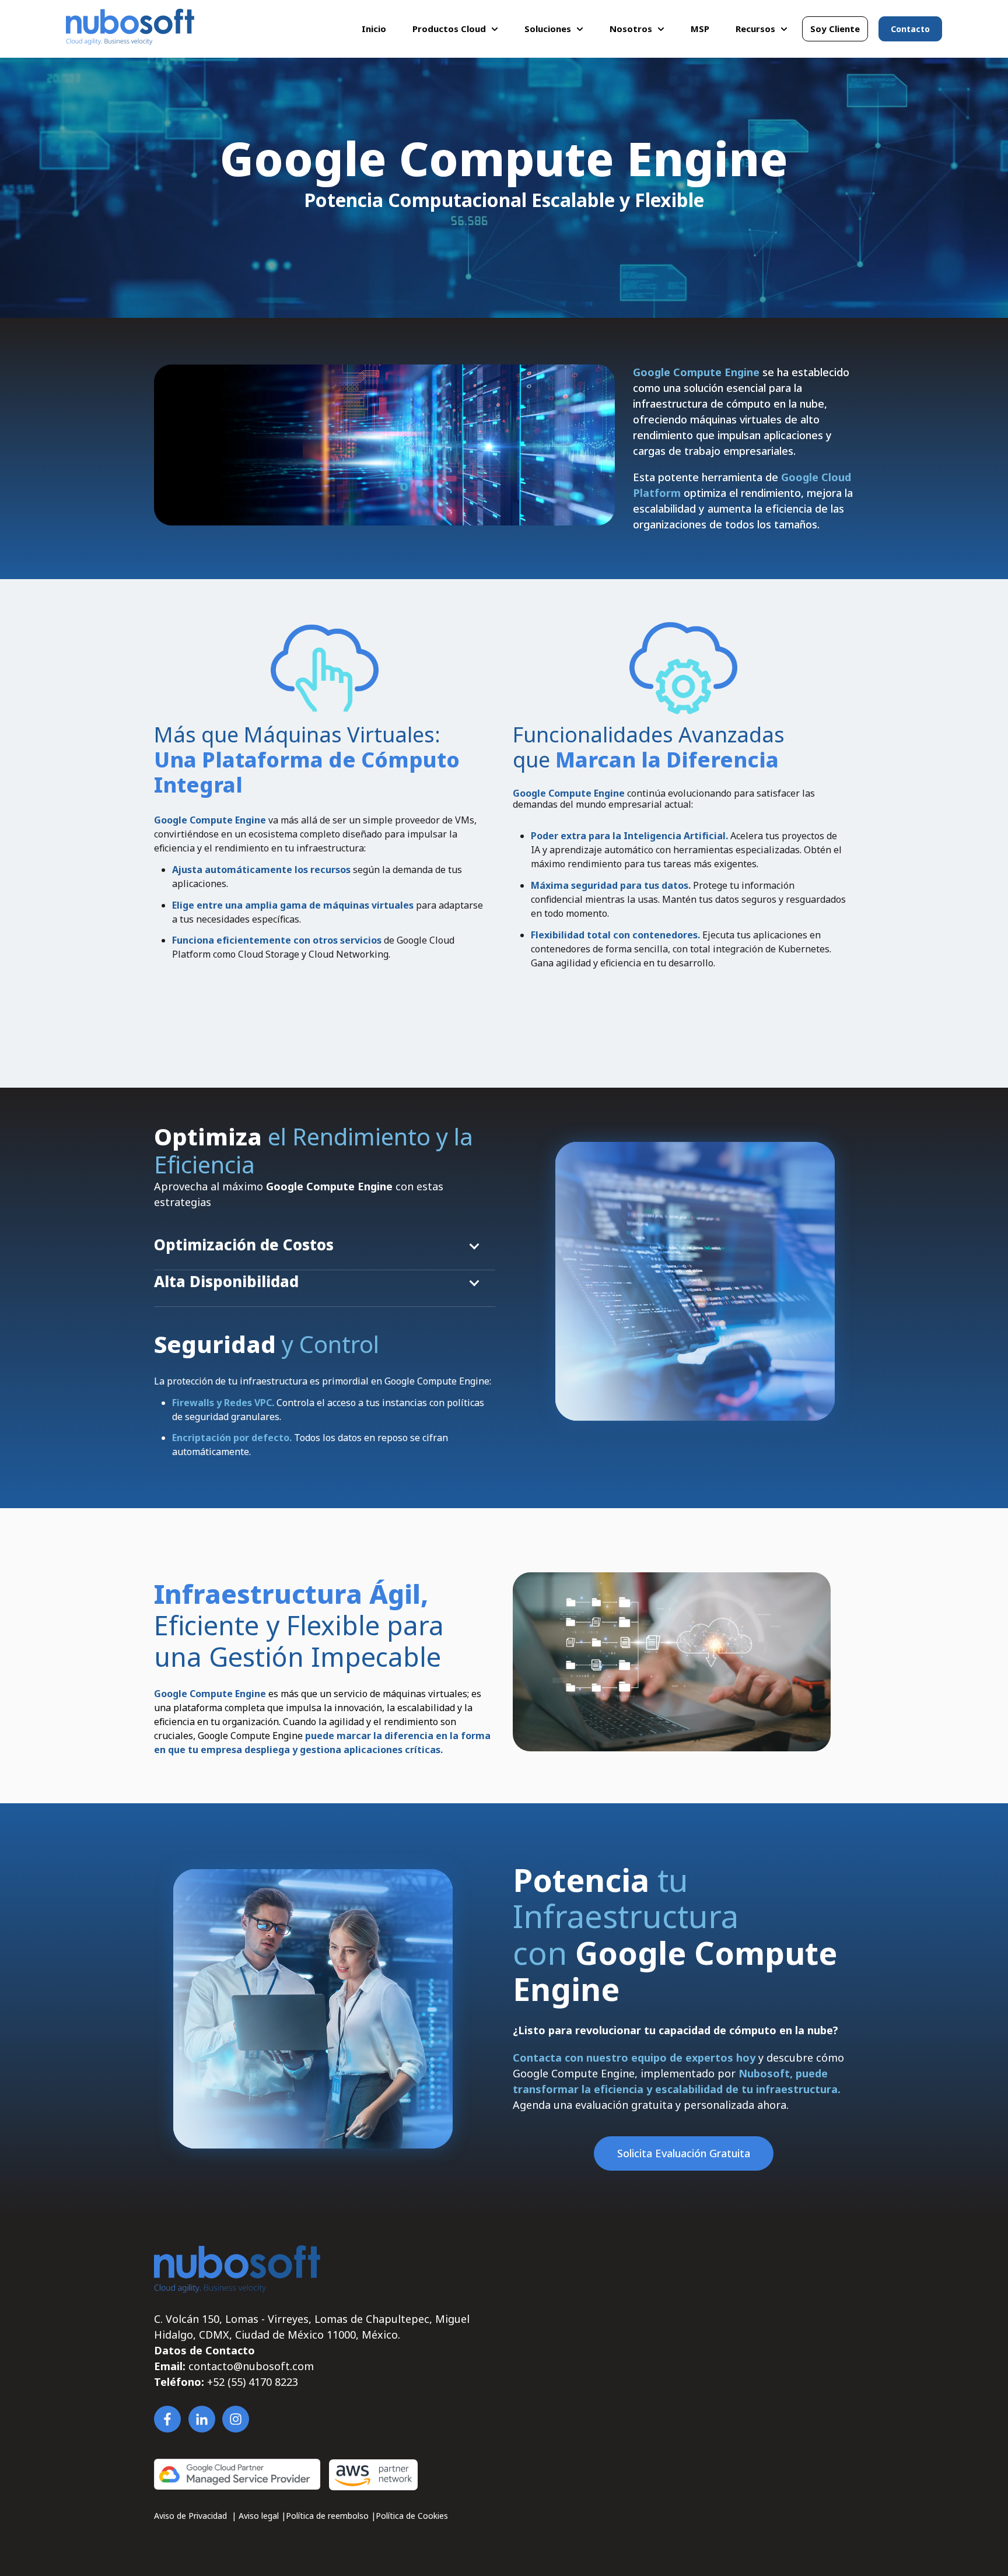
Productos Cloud (449, 29)
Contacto (910, 29)
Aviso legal (260, 2516)
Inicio (374, 29)
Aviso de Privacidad (192, 2516)
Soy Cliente (835, 29)
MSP (700, 29)
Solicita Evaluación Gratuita (684, 2153)
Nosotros (631, 29)
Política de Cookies (412, 2516)
